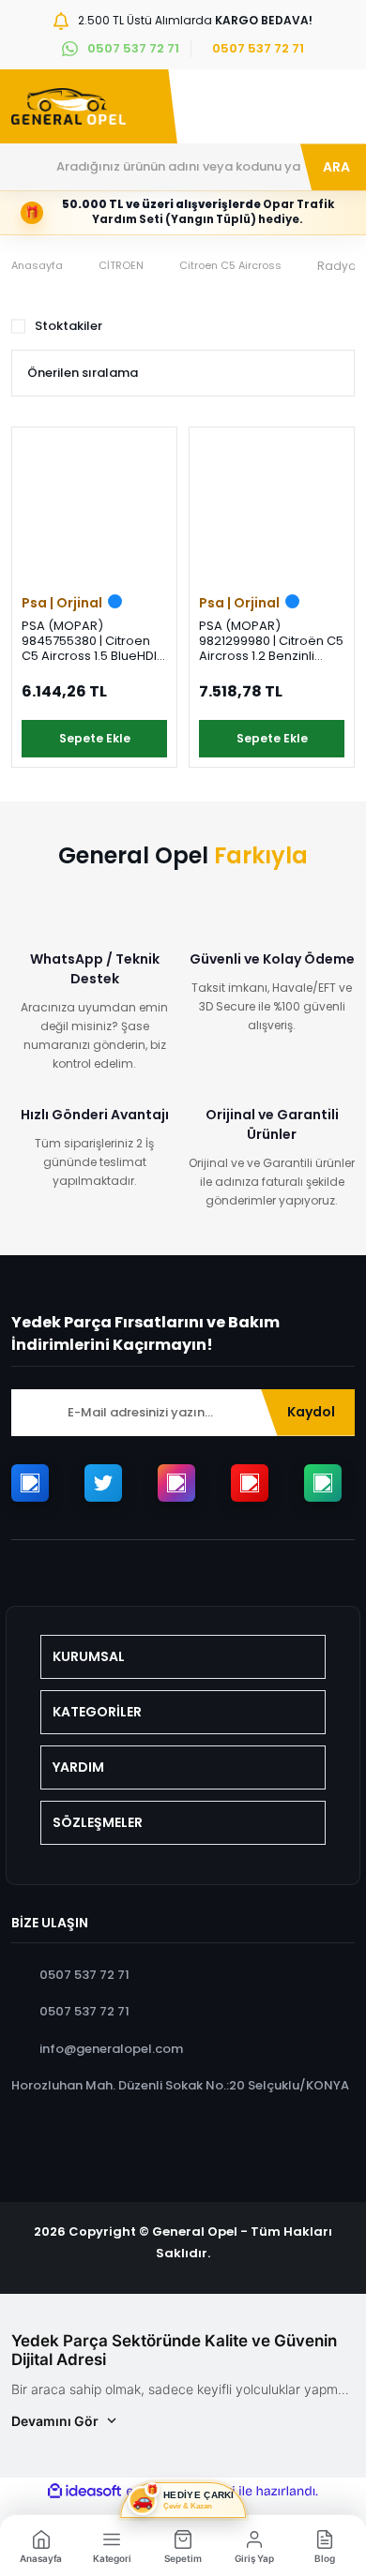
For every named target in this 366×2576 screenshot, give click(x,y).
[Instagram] (176, 1483)
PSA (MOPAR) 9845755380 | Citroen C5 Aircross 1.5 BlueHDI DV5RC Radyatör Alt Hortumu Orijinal (89, 641)
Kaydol (311, 1412)
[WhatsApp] (323, 1483)
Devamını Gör (55, 2421)
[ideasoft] (84, 2491)
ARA (336, 167)
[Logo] (69, 107)
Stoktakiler (69, 326)
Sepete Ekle (95, 738)
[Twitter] (103, 1483)
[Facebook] (30, 1483)
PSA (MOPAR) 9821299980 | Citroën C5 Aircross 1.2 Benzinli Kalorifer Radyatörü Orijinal (271, 641)
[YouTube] (250, 1483)
